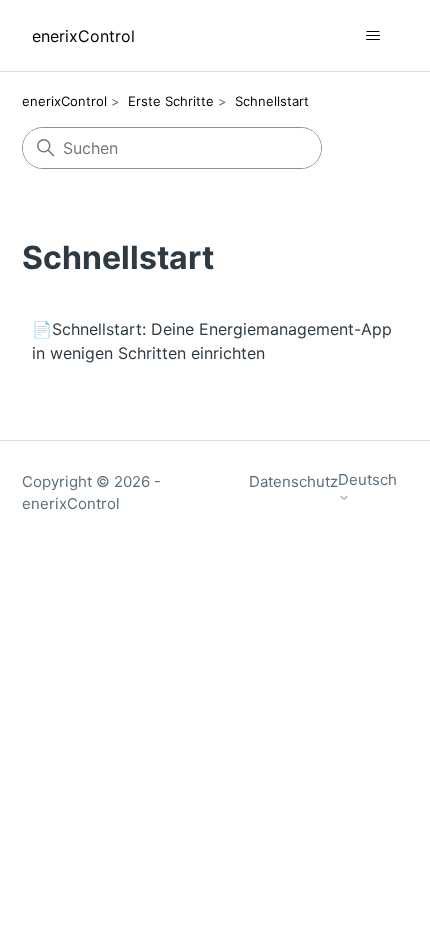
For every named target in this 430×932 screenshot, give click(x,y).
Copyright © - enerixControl (91, 493)
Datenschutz (293, 481)
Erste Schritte (171, 101)
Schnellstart (272, 101)
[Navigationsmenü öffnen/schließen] (373, 36)
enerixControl (64, 101)
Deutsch (367, 480)
